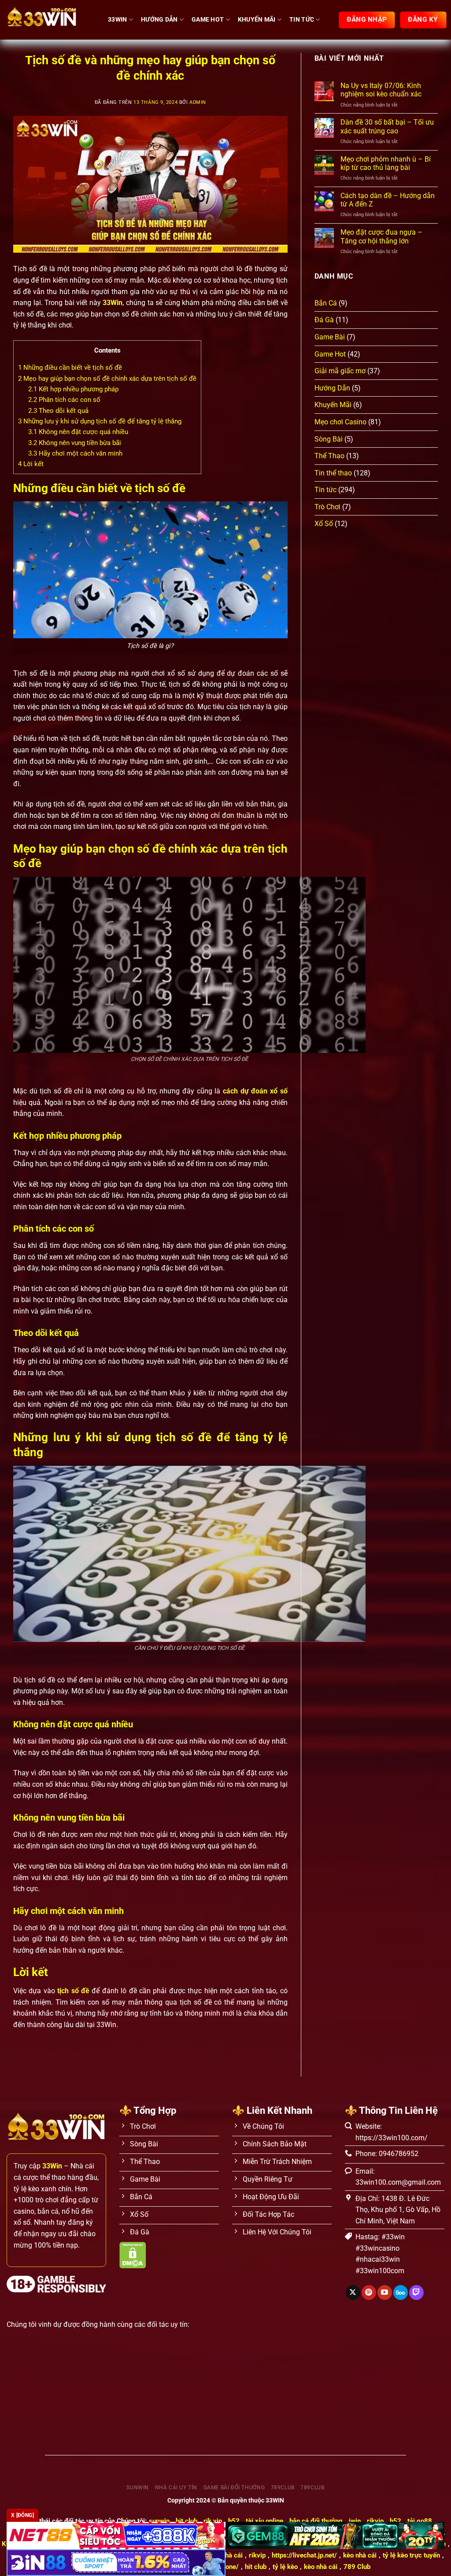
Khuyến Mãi (257, 20)
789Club (312, 2488)
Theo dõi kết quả (58, 411)
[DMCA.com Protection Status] (133, 2254)
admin (198, 102)
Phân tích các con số (64, 400)
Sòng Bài (329, 439)
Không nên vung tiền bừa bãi (75, 443)
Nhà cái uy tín (176, 2488)
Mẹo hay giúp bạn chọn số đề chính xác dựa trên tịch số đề (107, 379)
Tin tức (302, 20)
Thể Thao (329, 456)
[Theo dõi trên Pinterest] (369, 2293)
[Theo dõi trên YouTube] (385, 2293)
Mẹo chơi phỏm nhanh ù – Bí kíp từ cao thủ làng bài (386, 163)
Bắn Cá (326, 303)
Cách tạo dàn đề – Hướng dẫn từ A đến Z (388, 200)
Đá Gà (324, 320)
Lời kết (31, 464)
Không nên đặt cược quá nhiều (78, 432)
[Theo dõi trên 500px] (401, 2293)
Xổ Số (324, 524)
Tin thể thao (333, 473)
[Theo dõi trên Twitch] (416, 2293)
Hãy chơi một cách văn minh (75, 453)
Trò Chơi (327, 507)
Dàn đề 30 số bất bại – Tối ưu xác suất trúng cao (387, 126)
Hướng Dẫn (159, 20)
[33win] (51, 20)
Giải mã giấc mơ (340, 371)
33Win (117, 20)
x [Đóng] (22, 2515)
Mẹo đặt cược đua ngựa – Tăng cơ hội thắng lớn (381, 236)
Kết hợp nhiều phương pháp (73, 389)
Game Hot (208, 20)
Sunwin (138, 2488)
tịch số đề (73, 1991)
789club (283, 2488)
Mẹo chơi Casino (340, 422)
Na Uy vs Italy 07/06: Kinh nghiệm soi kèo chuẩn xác (381, 90)
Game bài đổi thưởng (234, 2488)
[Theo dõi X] (353, 2293)
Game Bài (330, 337)
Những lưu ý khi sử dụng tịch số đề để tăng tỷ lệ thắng (100, 421)
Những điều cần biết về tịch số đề (70, 368)
